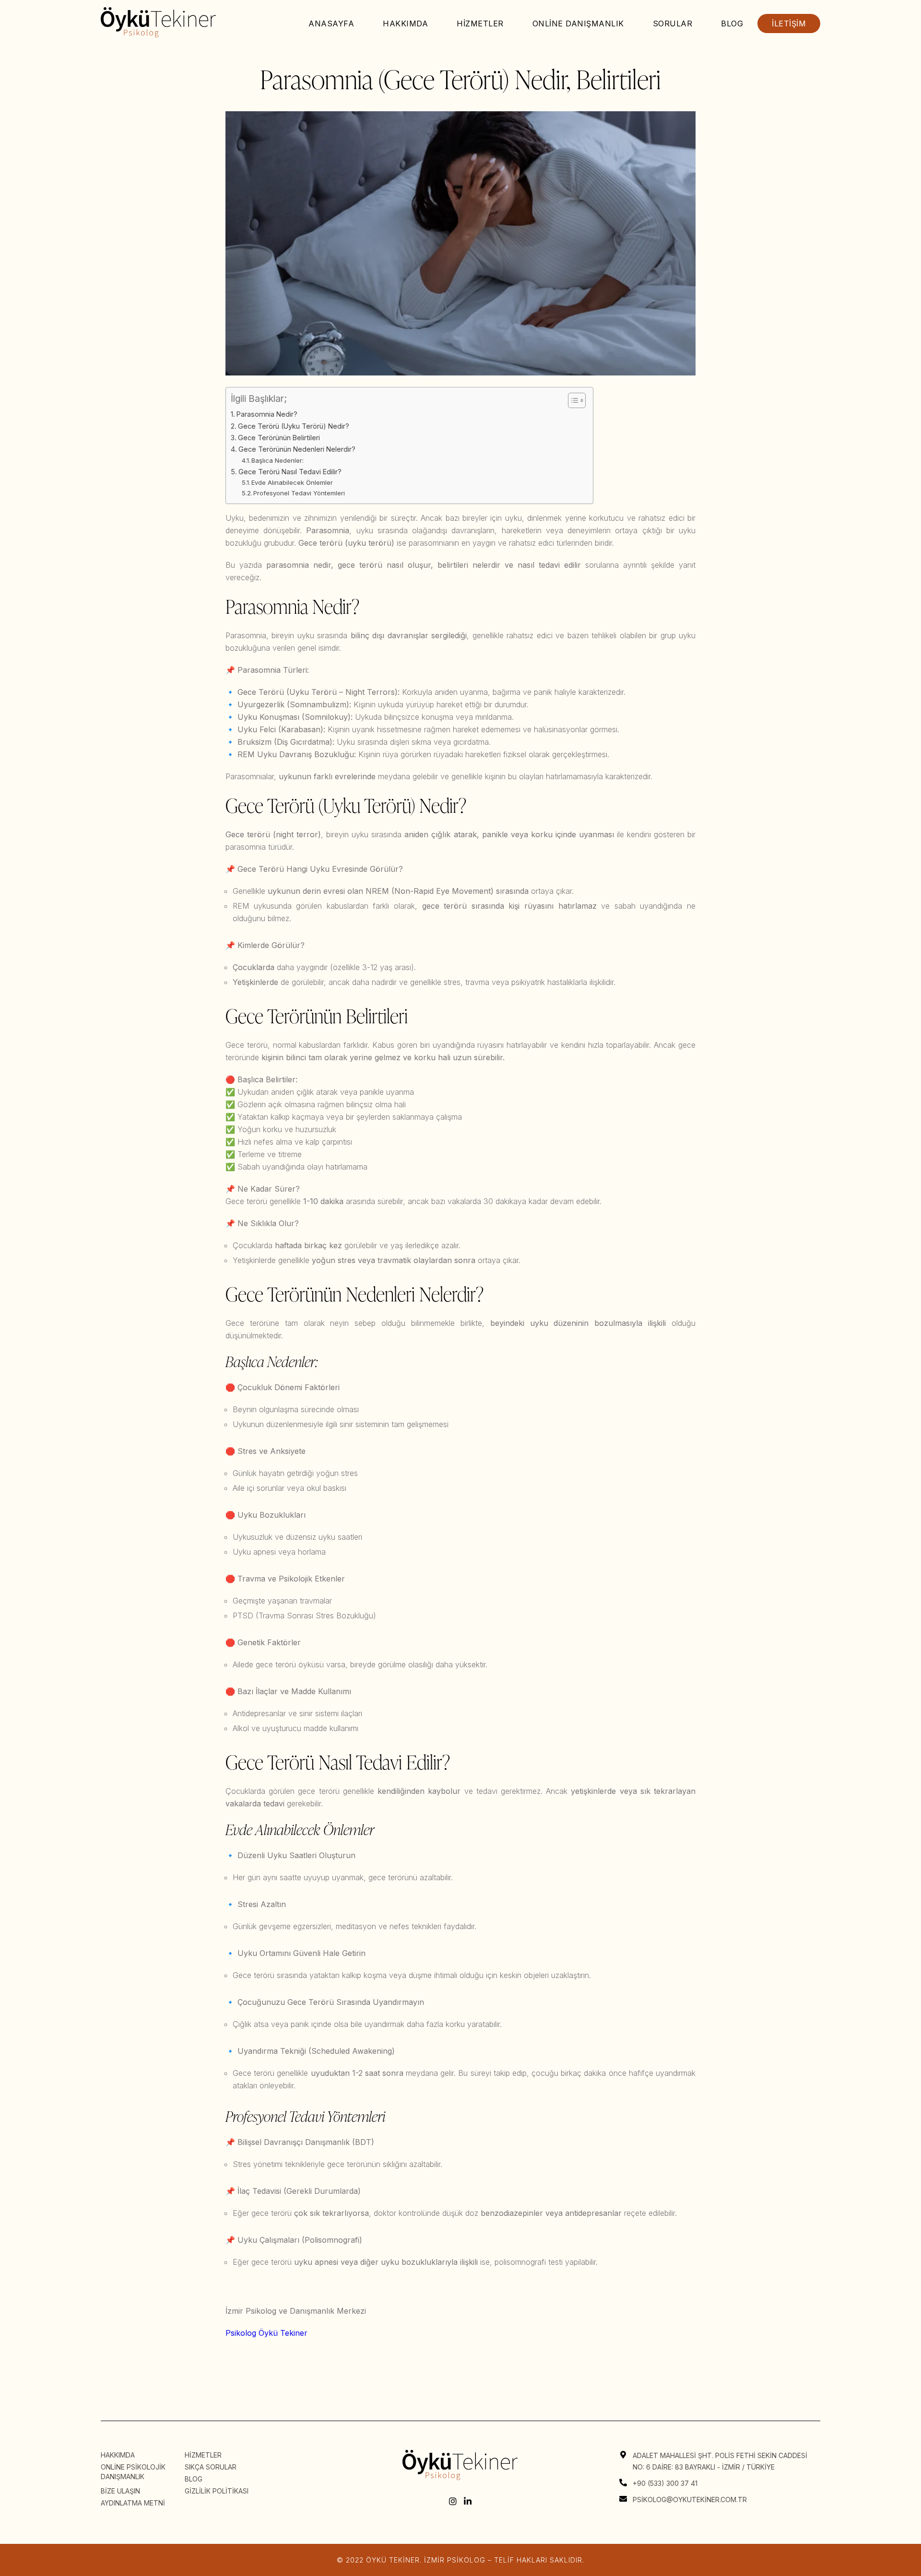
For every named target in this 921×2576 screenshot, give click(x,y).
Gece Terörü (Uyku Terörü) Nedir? (294, 426)
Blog (732, 23)
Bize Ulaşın (120, 2491)
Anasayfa (331, 23)
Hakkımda (405, 23)
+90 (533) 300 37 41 (665, 2483)
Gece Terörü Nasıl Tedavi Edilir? (290, 472)
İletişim (789, 23)
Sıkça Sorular (211, 2467)
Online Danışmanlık (578, 23)
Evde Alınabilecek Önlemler (292, 482)
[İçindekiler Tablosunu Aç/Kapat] (572, 400)
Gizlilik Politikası (217, 2491)
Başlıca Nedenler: (277, 460)
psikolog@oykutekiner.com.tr (690, 2500)
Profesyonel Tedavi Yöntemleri (299, 493)
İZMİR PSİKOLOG (455, 2560)
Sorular (673, 23)
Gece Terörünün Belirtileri (279, 438)
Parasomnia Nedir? (267, 414)
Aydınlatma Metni (133, 2503)
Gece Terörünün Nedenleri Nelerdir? (297, 449)
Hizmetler (480, 23)
